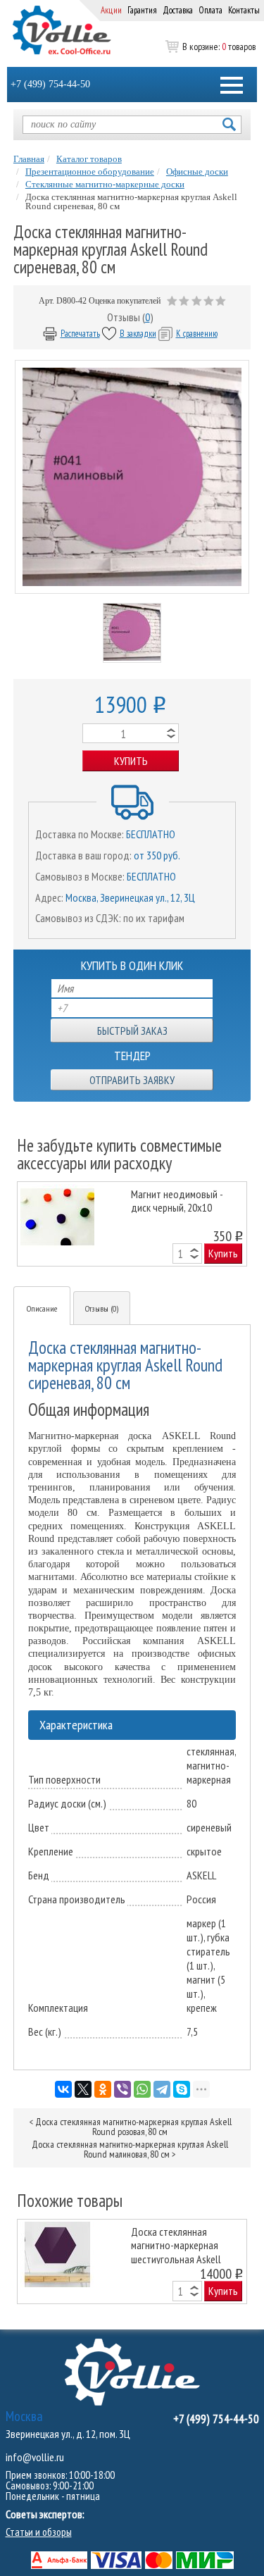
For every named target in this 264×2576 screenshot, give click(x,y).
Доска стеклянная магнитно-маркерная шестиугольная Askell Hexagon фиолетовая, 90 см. (183, 2245)
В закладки (138, 334)
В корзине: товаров (219, 46)
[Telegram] (162, 2089)
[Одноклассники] (103, 2089)
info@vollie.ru (35, 2457)
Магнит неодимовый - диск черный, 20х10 (177, 1201)
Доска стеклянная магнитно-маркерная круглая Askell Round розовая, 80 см (133, 2127)
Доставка (178, 10)
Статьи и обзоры (39, 2532)
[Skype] (182, 2089)
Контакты (244, 10)
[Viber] (122, 2089)
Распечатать (80, 334)
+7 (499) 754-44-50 (50, 84)
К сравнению (197, 334)
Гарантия (142, 10)
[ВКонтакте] (63, 2089)
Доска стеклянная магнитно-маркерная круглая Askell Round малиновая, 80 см (130, 2149)
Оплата (210, 10)
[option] (132, 1224)
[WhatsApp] (142, 2089)
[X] (83, 2089)
